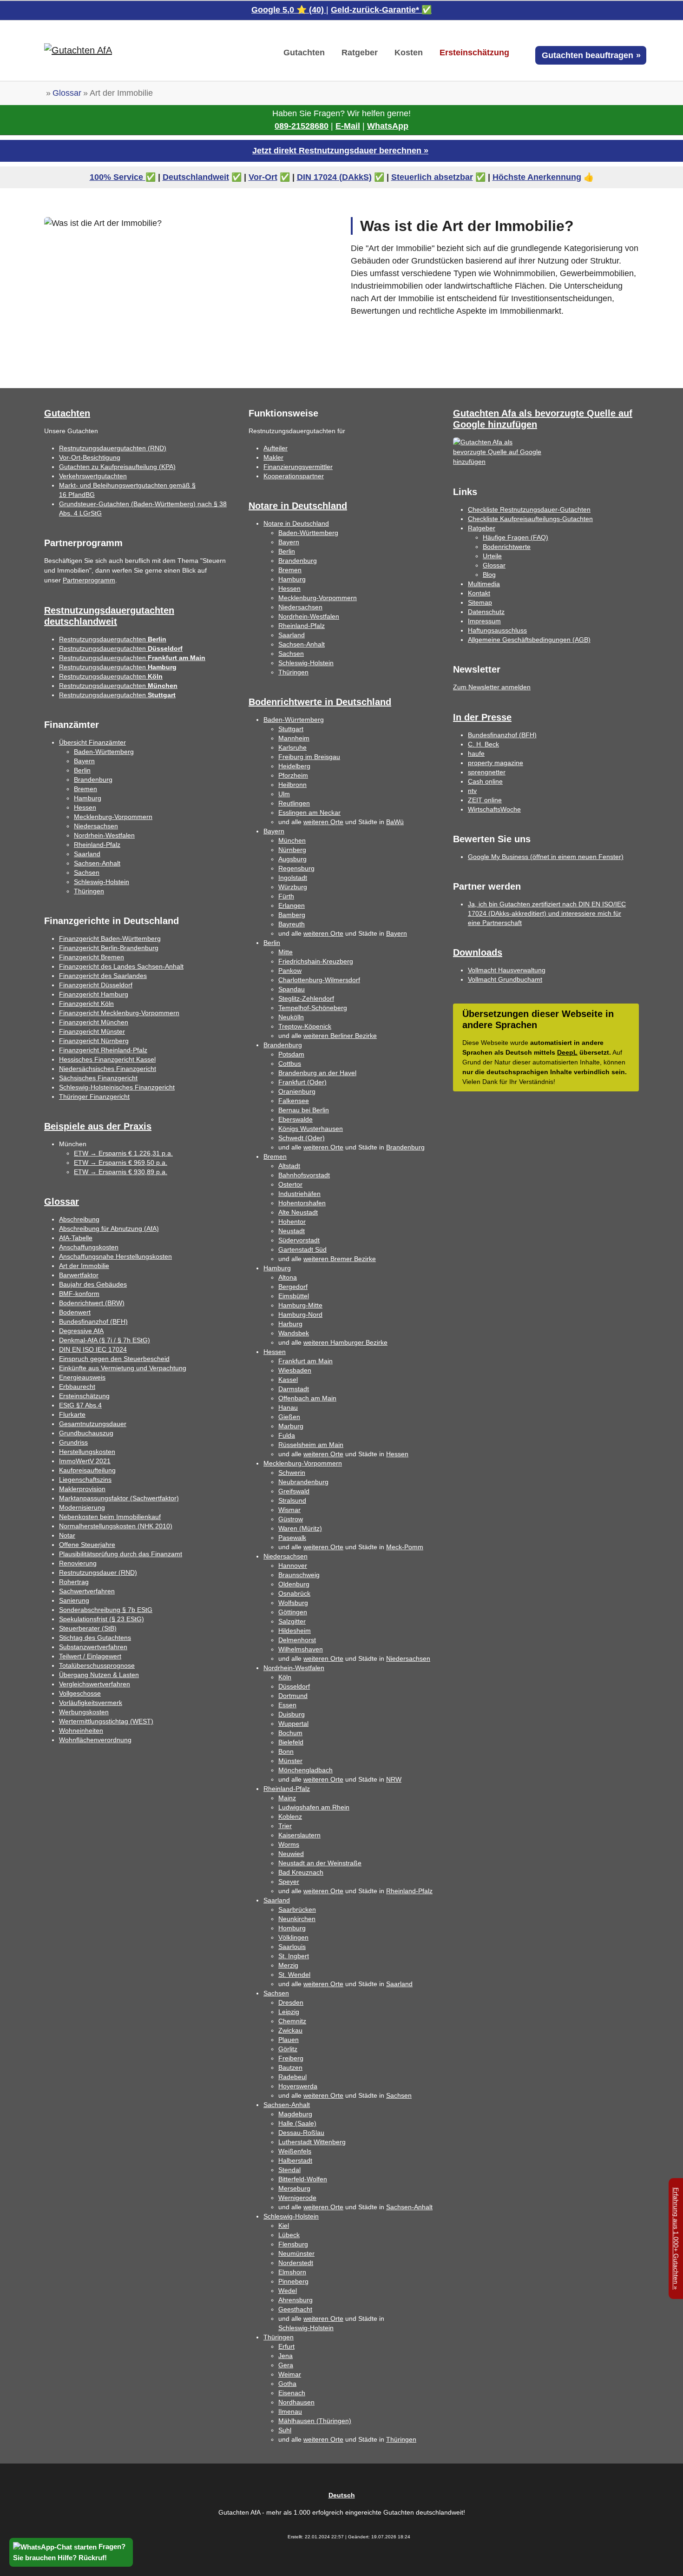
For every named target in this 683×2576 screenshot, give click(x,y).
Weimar (290, 2374)
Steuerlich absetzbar (432, 177)
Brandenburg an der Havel (317, 1073)
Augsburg (292, 859)
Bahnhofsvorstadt (304, 1175)
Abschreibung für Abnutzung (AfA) (109, 1229)
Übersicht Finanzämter (92, 742)
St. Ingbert (294, 1956)
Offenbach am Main (307, 1398)
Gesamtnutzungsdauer (93, 1424)
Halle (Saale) (297, 2123)
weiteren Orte (323, 822)
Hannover (293, 1565)
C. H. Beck (483, 744)
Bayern (84, 761)
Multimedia (484, 584)
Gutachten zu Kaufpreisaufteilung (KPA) (117, 467)
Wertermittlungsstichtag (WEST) (106, 1721)
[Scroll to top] (661, 2554)
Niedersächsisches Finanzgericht (108, 1069)
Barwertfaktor (79, 1275)
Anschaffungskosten (89, 1247)
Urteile (492, 556)
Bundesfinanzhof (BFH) (93, 1321)
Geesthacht (295, 2309)
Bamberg (292, 915)
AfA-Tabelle (76, 1238)
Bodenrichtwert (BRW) (92, 1303)
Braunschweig (299, 1575)
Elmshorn (292, 2272)
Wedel (288, 2291)
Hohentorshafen (302, 1203)
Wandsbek (294, 1333)
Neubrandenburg (303, 1482)
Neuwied (291, 1854)
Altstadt (289, 1166)
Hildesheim (295, 1631)
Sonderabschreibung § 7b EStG (106, 1610)
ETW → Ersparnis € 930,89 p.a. (121, 1172)
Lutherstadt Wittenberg (312, 2142)
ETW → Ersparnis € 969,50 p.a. (121, 1163)
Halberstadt (295, 2160)
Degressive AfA (81, 1331)
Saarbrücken (297, 1909)
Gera (286, 2365)
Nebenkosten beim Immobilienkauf (110, 1517)
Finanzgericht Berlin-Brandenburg (109, 948)
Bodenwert (75, 1312)
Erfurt (286, 2346)
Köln (285, 1677)
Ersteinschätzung (84, 1396)
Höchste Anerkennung (537, 177)
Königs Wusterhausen (311, 1129)
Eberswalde (296, 1119)
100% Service (118, 177)
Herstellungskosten (87, 1452)
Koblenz (290, 1816)
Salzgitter (292, 1621)
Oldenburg (294, 1584)
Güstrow (291, 1519)
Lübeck (289, 2235)
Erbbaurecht (77, 1387)
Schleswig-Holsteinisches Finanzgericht (117, 1087)
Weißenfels (295, 2151)
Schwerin (292, 1473)
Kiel (284, 2226)
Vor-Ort (263, 177)
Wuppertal (293, 1724)
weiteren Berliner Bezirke (340, 1036)
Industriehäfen (299, 1194)
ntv (472, 791)
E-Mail (348, 126)
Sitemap (480, 602)
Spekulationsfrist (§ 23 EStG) (102, 1619)
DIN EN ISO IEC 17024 (93, 1349)
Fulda (287, 1435)
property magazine (496, 763)
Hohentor (292, 1222)
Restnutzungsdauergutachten (113, 639)
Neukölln (291, 1017)
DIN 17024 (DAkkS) (334, 177)
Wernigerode (297, 2198)
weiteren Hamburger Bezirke (345, 1342)
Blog (489, 575)
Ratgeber (482, 528)
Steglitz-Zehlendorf (306, 998)
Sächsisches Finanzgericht (98, 1078)
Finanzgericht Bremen (92, 957)
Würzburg (293, 887)
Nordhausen (296, 2402)
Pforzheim (293, 775)
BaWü (395, 822)
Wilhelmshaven (301, 1649)
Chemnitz (292, 2021)
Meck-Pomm (405, 1547)
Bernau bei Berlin (304, 1110)
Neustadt (292, 1231)
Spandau (292, 989)
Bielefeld (291, 1742)
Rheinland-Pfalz (97, 845)
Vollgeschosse (80, 1693)
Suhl (285, 2430)
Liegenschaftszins (85, 1480)
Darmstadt (294, 1389)
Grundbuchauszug (86, 1433)
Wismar (289, 1510)
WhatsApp (388, 126)
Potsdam (291, 1054)
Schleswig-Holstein (102, 882)
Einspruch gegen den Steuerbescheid (114, 1359)
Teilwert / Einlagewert (90, 1656)
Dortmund (293, 1696)
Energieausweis (82, 1377)
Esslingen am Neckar (309, 812)
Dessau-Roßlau (301, 2133)
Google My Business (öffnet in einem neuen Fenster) (546, 857)
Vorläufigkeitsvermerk (91, 1703)
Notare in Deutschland (296, 523)
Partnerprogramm (89, 580)
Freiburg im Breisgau (309, 757)
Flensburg (293, 2244)
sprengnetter (487, 772)
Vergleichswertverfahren (95, 1684)
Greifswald (294, 1491)
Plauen (289, 2040)
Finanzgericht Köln (86, 1004)
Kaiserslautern (299, 1835)
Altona (288, 1277)
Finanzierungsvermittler (298, 467)
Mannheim (294, 738)
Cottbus (290, 1063)
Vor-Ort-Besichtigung (90, 457)
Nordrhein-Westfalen (104, 835)
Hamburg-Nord (300, 1314)
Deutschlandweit (196, 177)
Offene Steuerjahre (87, 1545)
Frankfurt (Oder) (302, 1082)
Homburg (292, 1928)
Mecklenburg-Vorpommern (113, 817)
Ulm (284, 794)
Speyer (289, 1882)
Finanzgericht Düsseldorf (96, 985)
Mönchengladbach (305, 1770)
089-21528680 (302, 126)
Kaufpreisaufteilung (87, 1470)
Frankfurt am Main (305, 1361)
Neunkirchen (297, 1919)
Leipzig (289, 2012)
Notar (67, 1535)
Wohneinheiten (81, 1731)
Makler (273, 457)
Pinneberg (293, 2281)
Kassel (288, 1380)
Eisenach (292, 2393)
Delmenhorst (297, 1640)
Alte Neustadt (298, 1212)
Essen (287, 1705)
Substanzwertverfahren (93, 1647)
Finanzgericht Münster (92, 1031)
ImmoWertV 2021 (85, 1461)
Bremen (85, 789)
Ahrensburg (296, 2300)
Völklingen (293, 1937)
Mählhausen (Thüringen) (315, 2421)
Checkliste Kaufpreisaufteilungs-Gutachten (530, 519)
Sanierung (74, 1600)
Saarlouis (292, 1947)
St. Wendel (294, 1975)
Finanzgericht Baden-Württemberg (110, 938)
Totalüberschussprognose (97, 1665)
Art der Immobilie (84, 1266)
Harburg (290, 1324)
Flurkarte (72, 1414)
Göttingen (293, 1612)
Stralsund (292, 1500)
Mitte (286, 952)
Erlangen (292, 905)
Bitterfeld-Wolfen (303, 2179)
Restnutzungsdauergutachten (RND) (113, 448)
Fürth (286, 896)
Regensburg (296, 868)
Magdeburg (295, 2114)
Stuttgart (291, 729)
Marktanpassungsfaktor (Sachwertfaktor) (119, 1498)
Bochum (290, 1733)
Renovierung (78, 1563)
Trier (285, 1826)
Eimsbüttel (294, 1296)
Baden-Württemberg (104, 752)
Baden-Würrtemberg (294, 720)
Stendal (289, 2170)
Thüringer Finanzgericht (94, 1096)
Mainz (287, 1798)
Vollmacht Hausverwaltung (507, 970)
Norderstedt (296, 2263)
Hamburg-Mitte (300, 1305)
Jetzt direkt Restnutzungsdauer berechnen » (340, 151)
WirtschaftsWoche (494, 809)
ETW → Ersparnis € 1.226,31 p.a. (123, 1153)
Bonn (286, 1751)
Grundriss (73, 1442)
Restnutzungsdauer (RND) (98, 1572)
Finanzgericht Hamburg (94, 994)
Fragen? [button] (111, 2546)
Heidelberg (294, 766)
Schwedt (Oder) (302, 1138)
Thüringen (89, 891)
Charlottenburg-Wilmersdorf (319, 980)
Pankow (290, 971)
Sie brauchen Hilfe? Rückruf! (60, 2558)
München (292, 840)
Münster (290, 1761)
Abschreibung (79, 1219)
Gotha (287, 2384)
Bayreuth (292, 924)
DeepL (567, 1052)
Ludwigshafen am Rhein (314, 1807)
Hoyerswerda (298, 2086)
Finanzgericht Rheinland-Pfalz (103, 1050)
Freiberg (291, 2058)
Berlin (82, 770)
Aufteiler (276, 448)
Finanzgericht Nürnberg (94, 1041)
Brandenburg (93, 779)
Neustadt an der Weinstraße (320, 1863)
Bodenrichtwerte (507, 547)
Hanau (288, 1407)
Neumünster (296, 2253)
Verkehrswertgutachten (93, 476)
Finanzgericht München (94, 1022)
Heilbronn (292, 785)
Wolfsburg (293, 1603)
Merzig (288, 1965)
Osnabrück (294, 1593)
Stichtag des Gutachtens (95, 1638)
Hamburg (88, 798)
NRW (394, 1779)
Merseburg (294, 2188)
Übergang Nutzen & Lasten (99, 1675)
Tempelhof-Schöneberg (313, 1008)
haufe (476, 753)
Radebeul (292, 2077)
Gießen (289, 1417)
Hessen (85, 807)
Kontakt (479, 593)
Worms (289, 1844)
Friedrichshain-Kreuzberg (316, 961)
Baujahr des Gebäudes (93, 1284)
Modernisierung (82, 1507)
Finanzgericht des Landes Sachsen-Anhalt (121, 966)
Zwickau (290, 2030)
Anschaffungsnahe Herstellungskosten (115, 1256)
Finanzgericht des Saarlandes (103, 976)
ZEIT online (485, 800)
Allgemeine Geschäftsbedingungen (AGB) (529, 640)
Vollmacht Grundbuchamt (505, 979)
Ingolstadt (293, 878)
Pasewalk (292, 1538)
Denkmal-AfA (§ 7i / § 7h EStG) (105, 1340)
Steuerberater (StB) (88, 1628)
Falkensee (294, 1101)
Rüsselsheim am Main (311, 1445)
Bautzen (290, 2067)
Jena (286, 2356)
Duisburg (292, 1714)
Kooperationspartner (294, 476)
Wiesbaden (295, 1370)
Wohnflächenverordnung (95, 1740)
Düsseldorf (294, 1686)
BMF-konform (79, 1294)
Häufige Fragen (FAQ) (516, 537)
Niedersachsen (96, 826)
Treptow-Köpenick (305, 1026)
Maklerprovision (82, 1489)
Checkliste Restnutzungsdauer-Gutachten (529, 509)
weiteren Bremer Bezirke (340, 1259)
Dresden (291, 2002)
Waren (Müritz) (300, 1528)
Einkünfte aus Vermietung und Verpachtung (123, 1368)
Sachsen (87, 872)
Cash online (485, 781)
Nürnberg (292, 850)
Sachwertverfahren (87, 1591)
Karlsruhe (292, 747)
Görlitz (288, 2049)
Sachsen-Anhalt (97, 863)
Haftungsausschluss (497, 630)
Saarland (87, 854)
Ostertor (290, 1184)
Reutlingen (294, 803)
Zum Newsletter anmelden (492, 687)
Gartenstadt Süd (302, 1249)
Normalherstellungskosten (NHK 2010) (116, 1526)
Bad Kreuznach (301, 1872)
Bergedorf (293, 1287)
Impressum (484, 621)
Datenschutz (486, 612)
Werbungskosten (84, 1712)
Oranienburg (297, 1091)
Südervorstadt (299, 1240)
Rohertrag (74, 1582)
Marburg (291, 1426)
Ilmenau (290, 2411)
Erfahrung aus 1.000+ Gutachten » (676, 2239)
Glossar (494, 565)
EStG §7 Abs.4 (80, 1405)
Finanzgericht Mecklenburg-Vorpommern (119, 1013)
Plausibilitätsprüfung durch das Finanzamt (121, 1554)
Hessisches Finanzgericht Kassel (107, 1059)
